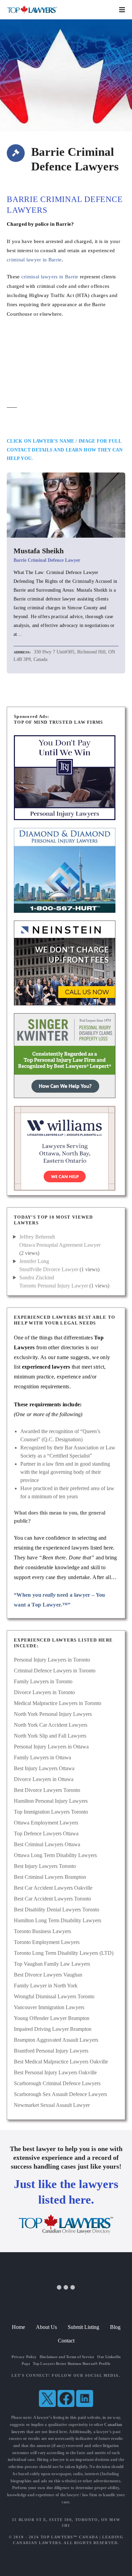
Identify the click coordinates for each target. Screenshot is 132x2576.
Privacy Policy (24, 2357)
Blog (115, 2327)
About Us (46, 2327)
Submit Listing (83, 2327)
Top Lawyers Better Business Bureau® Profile (72, 2364)
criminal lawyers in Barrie (50, 276)
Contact (66, 2341)
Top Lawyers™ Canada (69, 2537)
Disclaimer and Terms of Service (67, 2357)
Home (18, 2327)
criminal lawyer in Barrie (34, 260)
